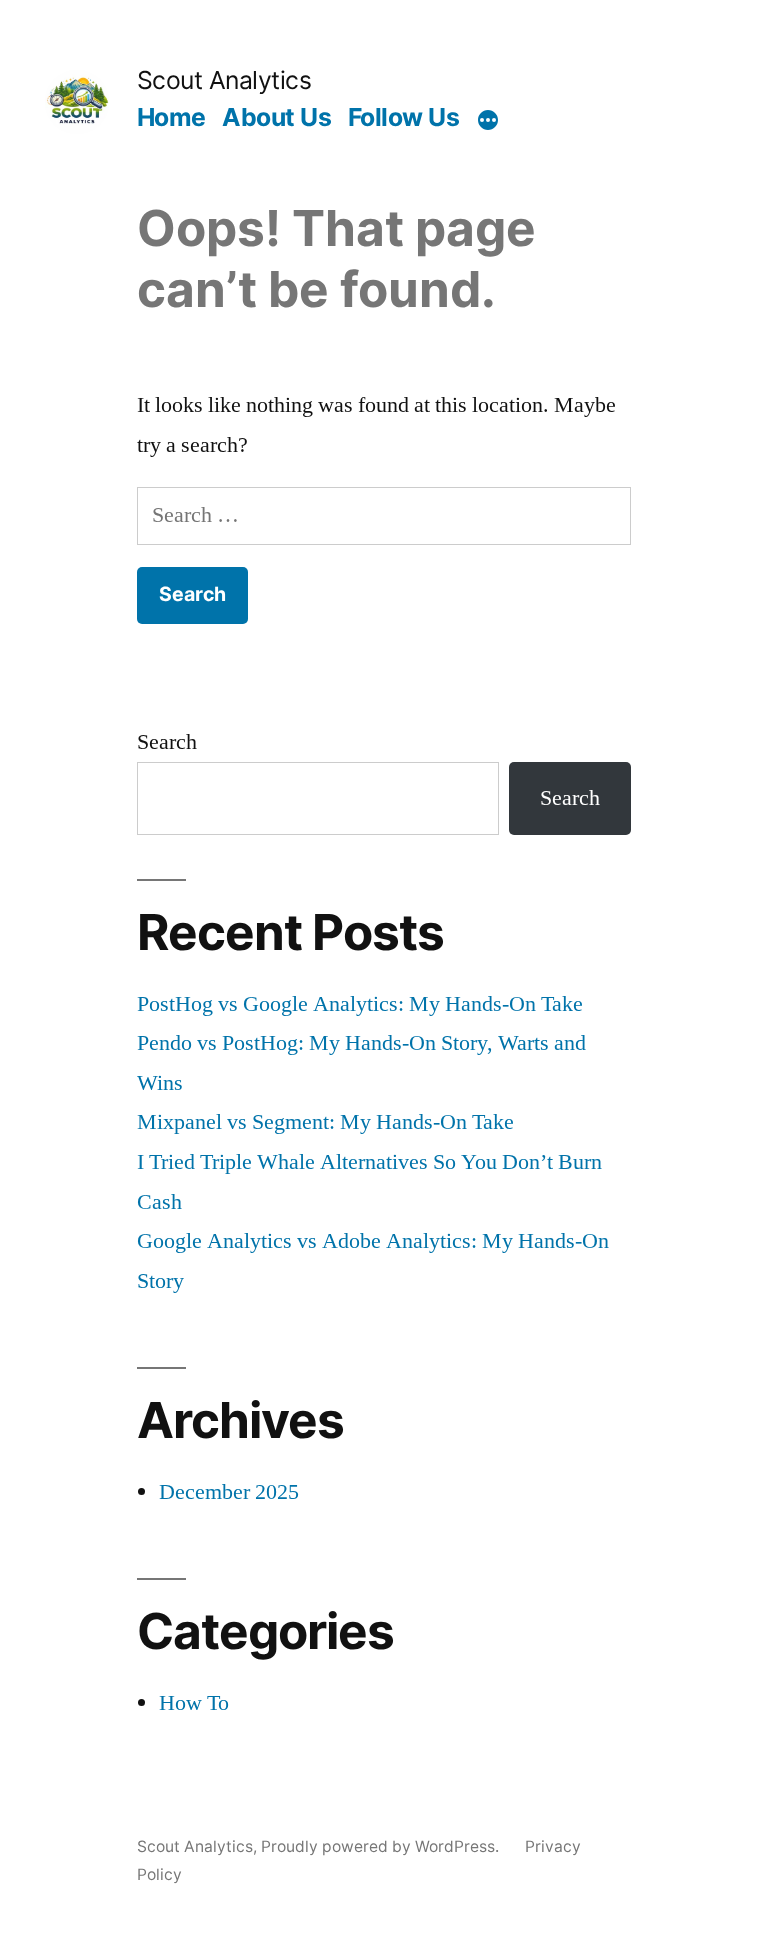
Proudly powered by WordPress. (382, 1846)
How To (194, 1703)
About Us (276, 117)
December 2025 (229, 1492)
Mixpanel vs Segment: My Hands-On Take (325, 1122)
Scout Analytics (224, 80)
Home (171, 117)
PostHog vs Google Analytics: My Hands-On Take (360, 1004)
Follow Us (404, 117)
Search (167, 742)
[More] (488, 121)
